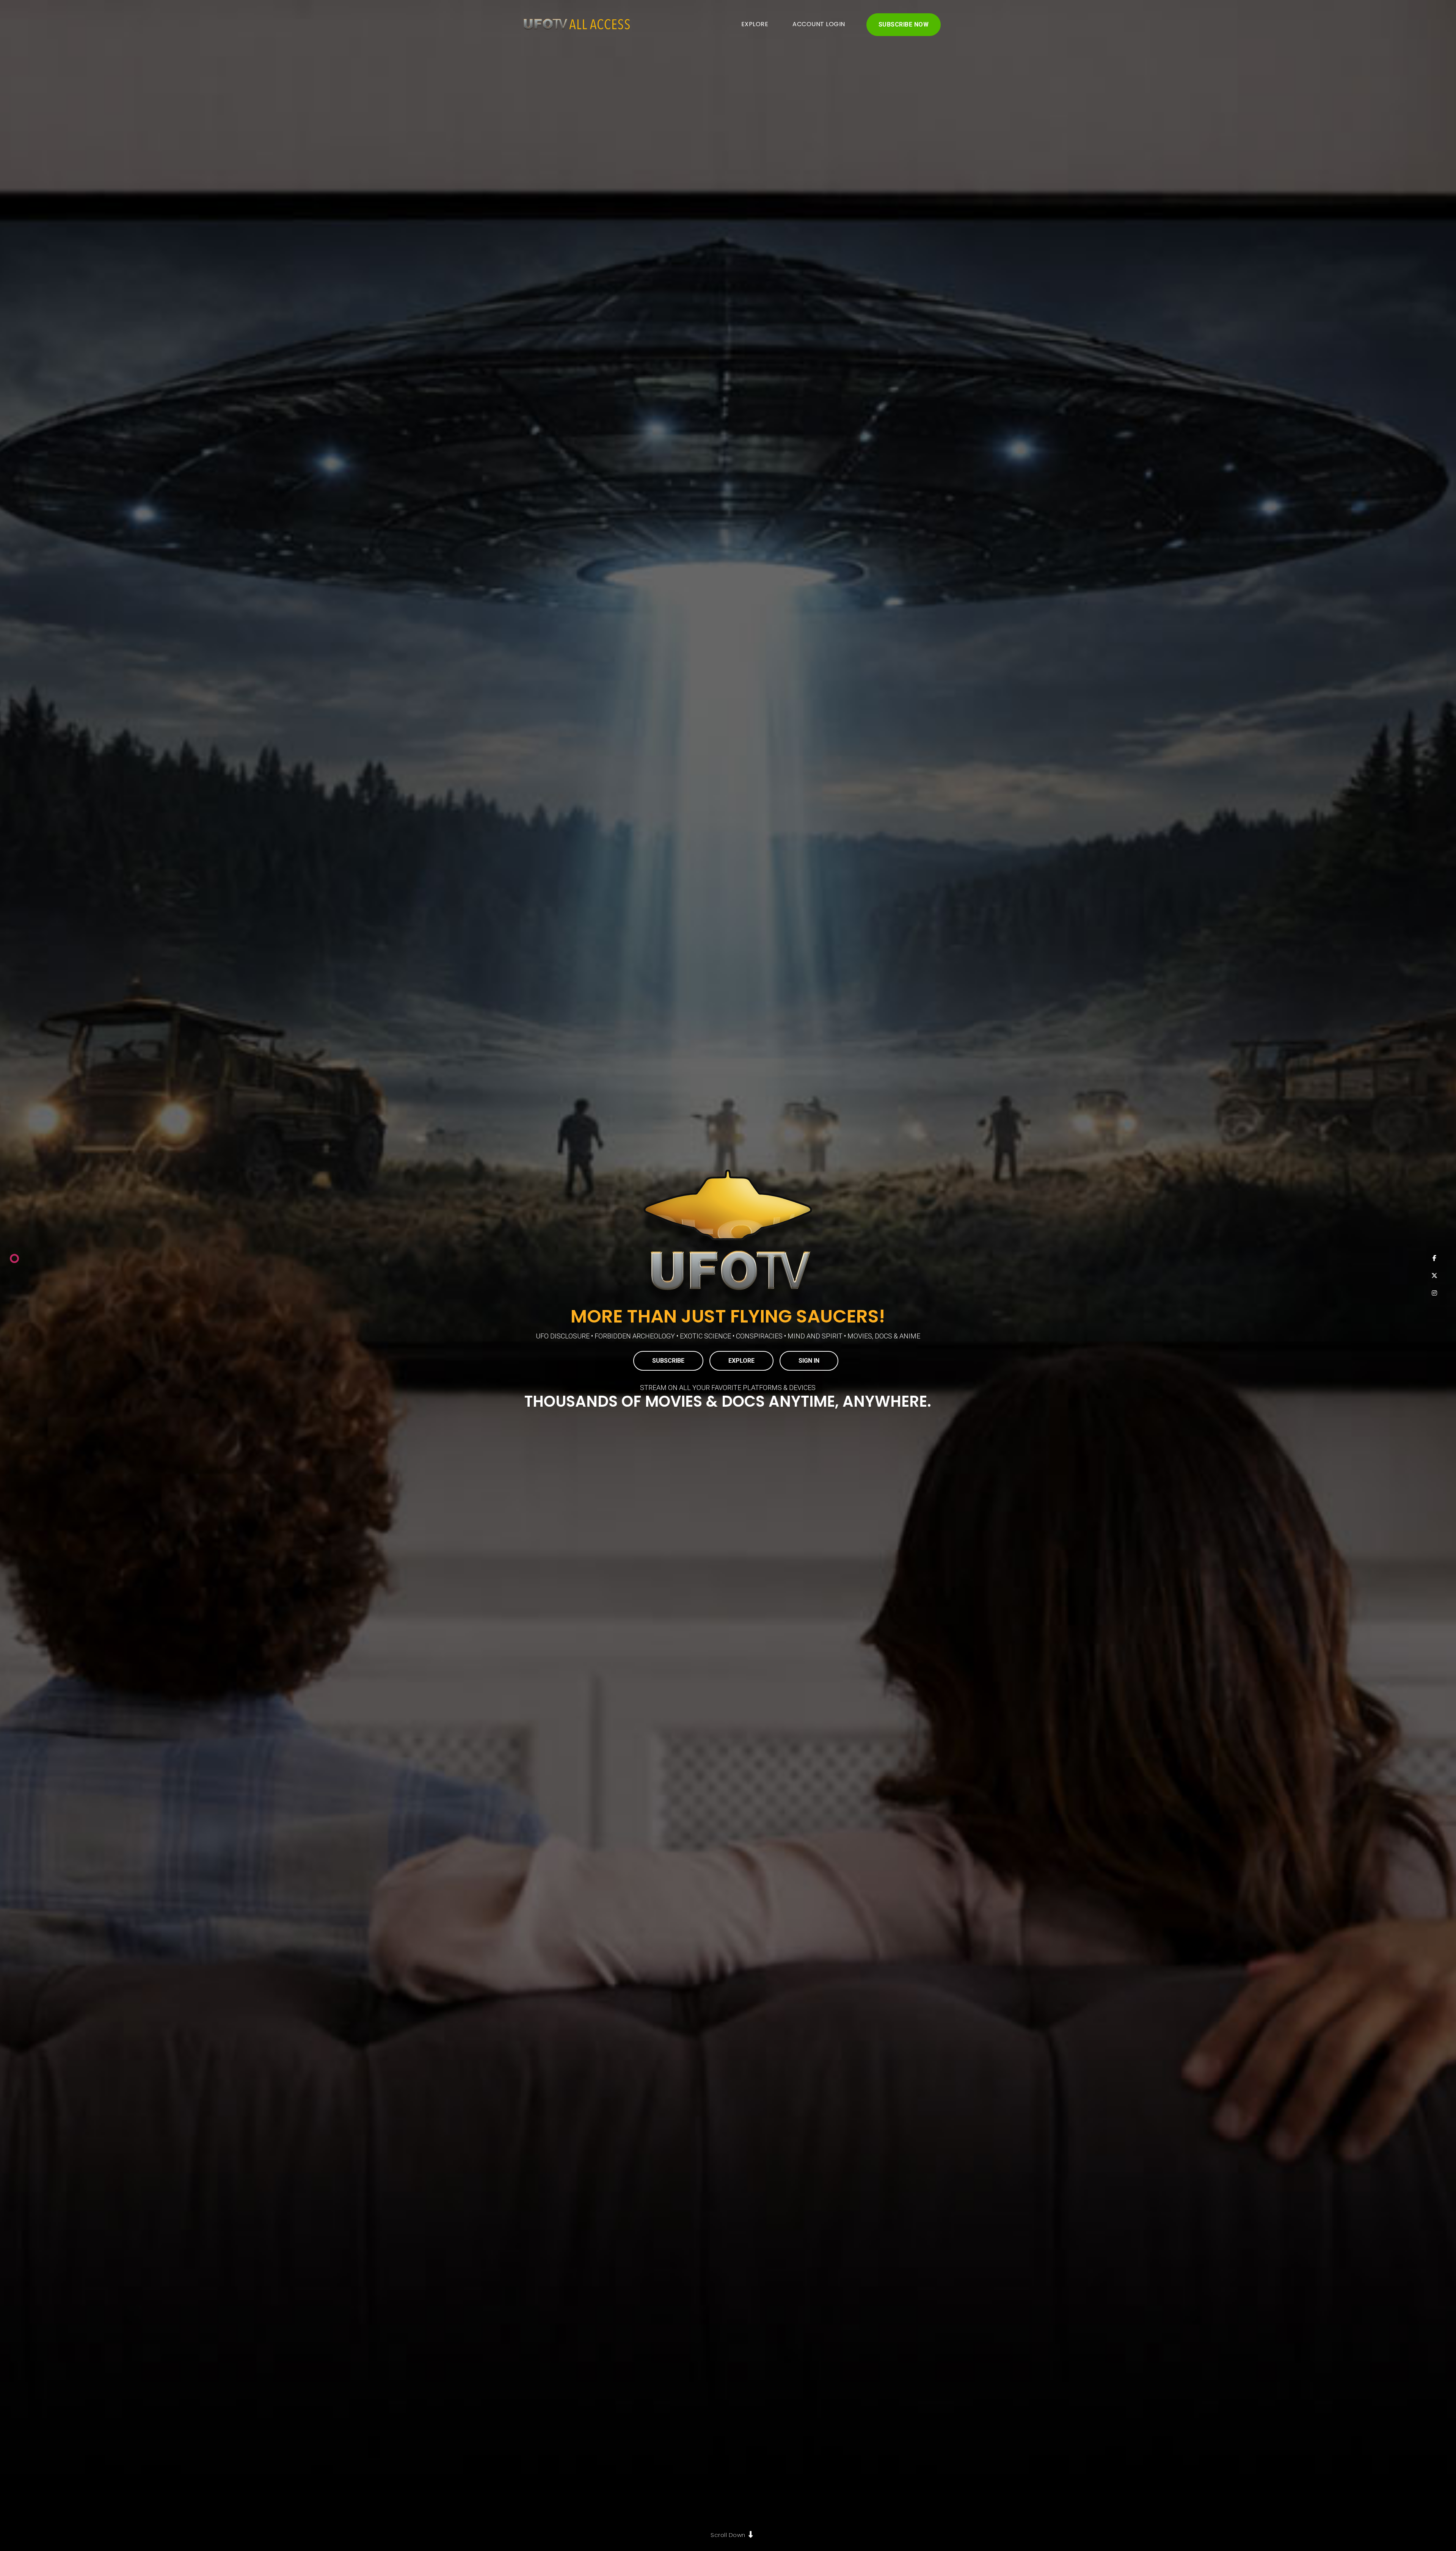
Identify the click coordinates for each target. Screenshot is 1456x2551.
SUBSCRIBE (668, 1361)
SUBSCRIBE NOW (904, 24)
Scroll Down (728, 2535)
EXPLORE (755, 24)
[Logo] (574, 25)
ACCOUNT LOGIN (819, 24)
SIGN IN (809, 1361)
